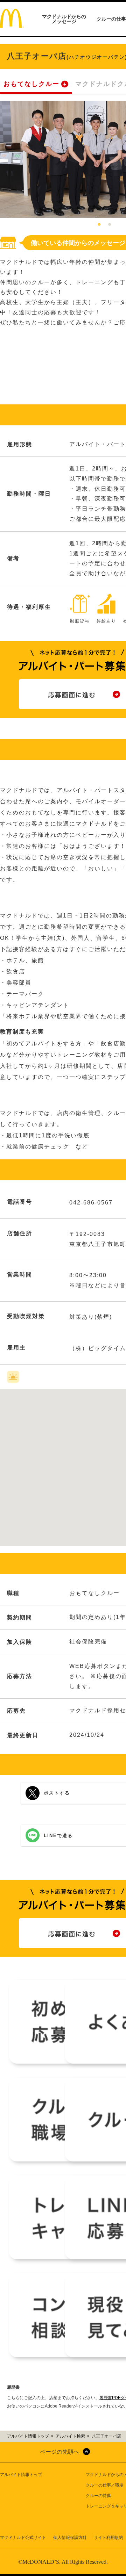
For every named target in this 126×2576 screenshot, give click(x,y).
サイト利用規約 (108, 2538)
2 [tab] (110, 225)
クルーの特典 (98, 2496)
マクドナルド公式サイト (23, 2538)
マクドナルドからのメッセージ (64, 19)
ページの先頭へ (59, 2452)
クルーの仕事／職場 (105, 2485)
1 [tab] (99, 225)
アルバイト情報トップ (21, 2475)
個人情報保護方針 (70, 2538)
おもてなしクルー (31, 84)
